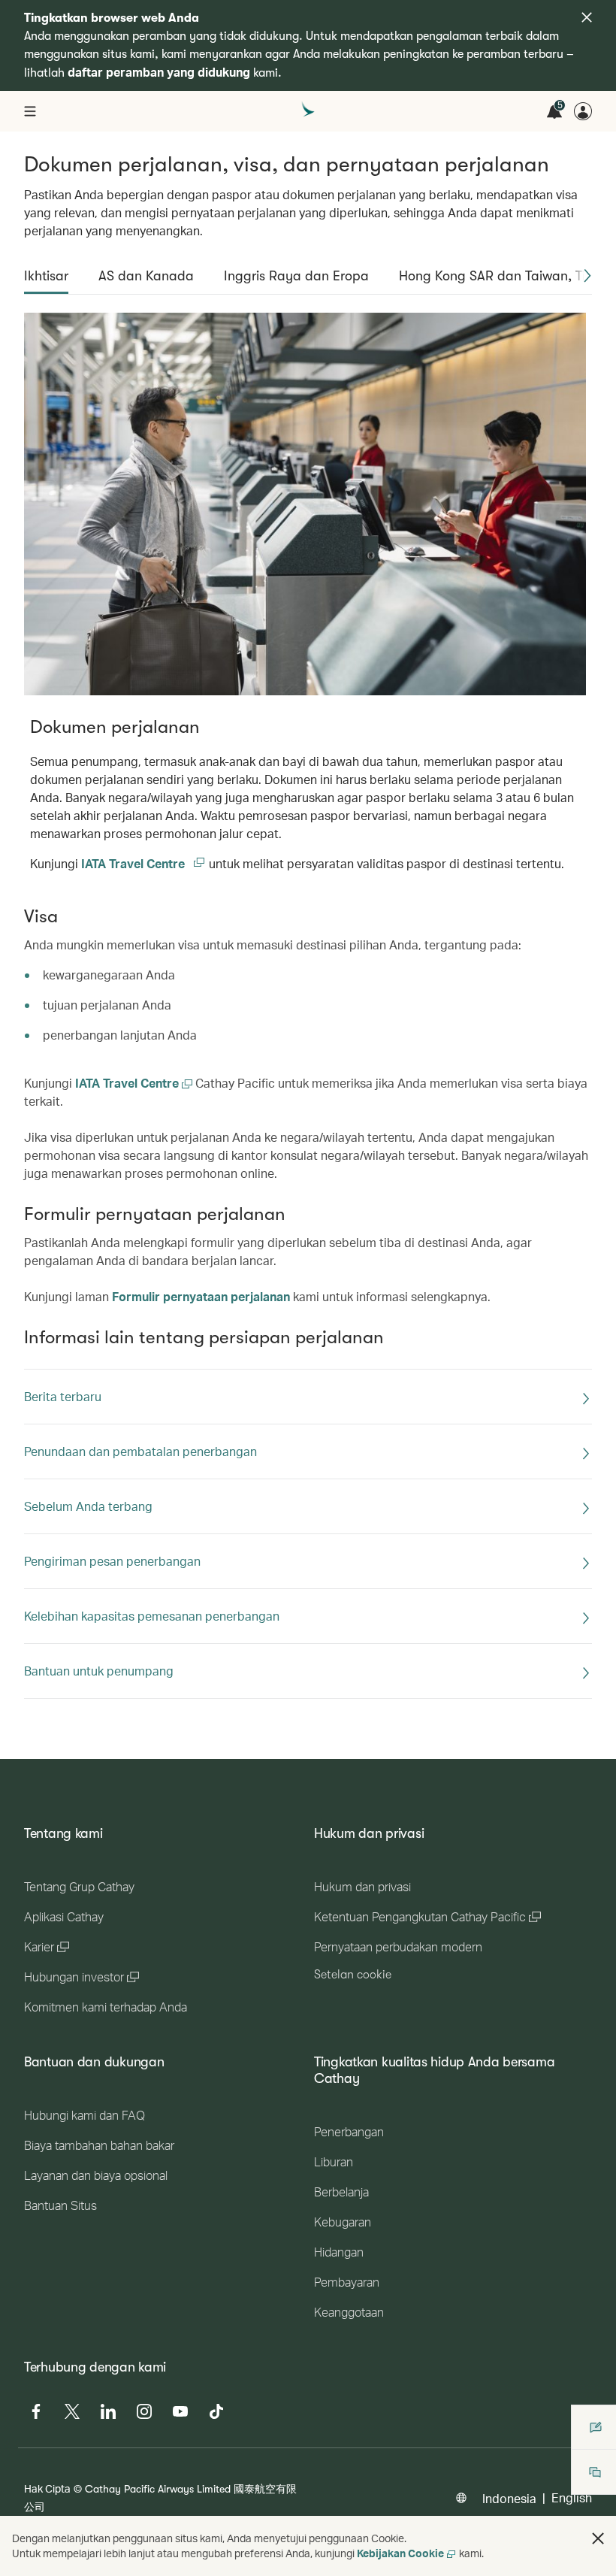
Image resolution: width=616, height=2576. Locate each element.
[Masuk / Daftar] (583, 111)
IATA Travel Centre (143, 863)
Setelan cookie (353, 1975)
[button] (587, 276)
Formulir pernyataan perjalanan (201, 1296)
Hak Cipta (47, 2488)
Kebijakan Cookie (400, 2553)
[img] (587, 17)
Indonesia (509, 2498)
